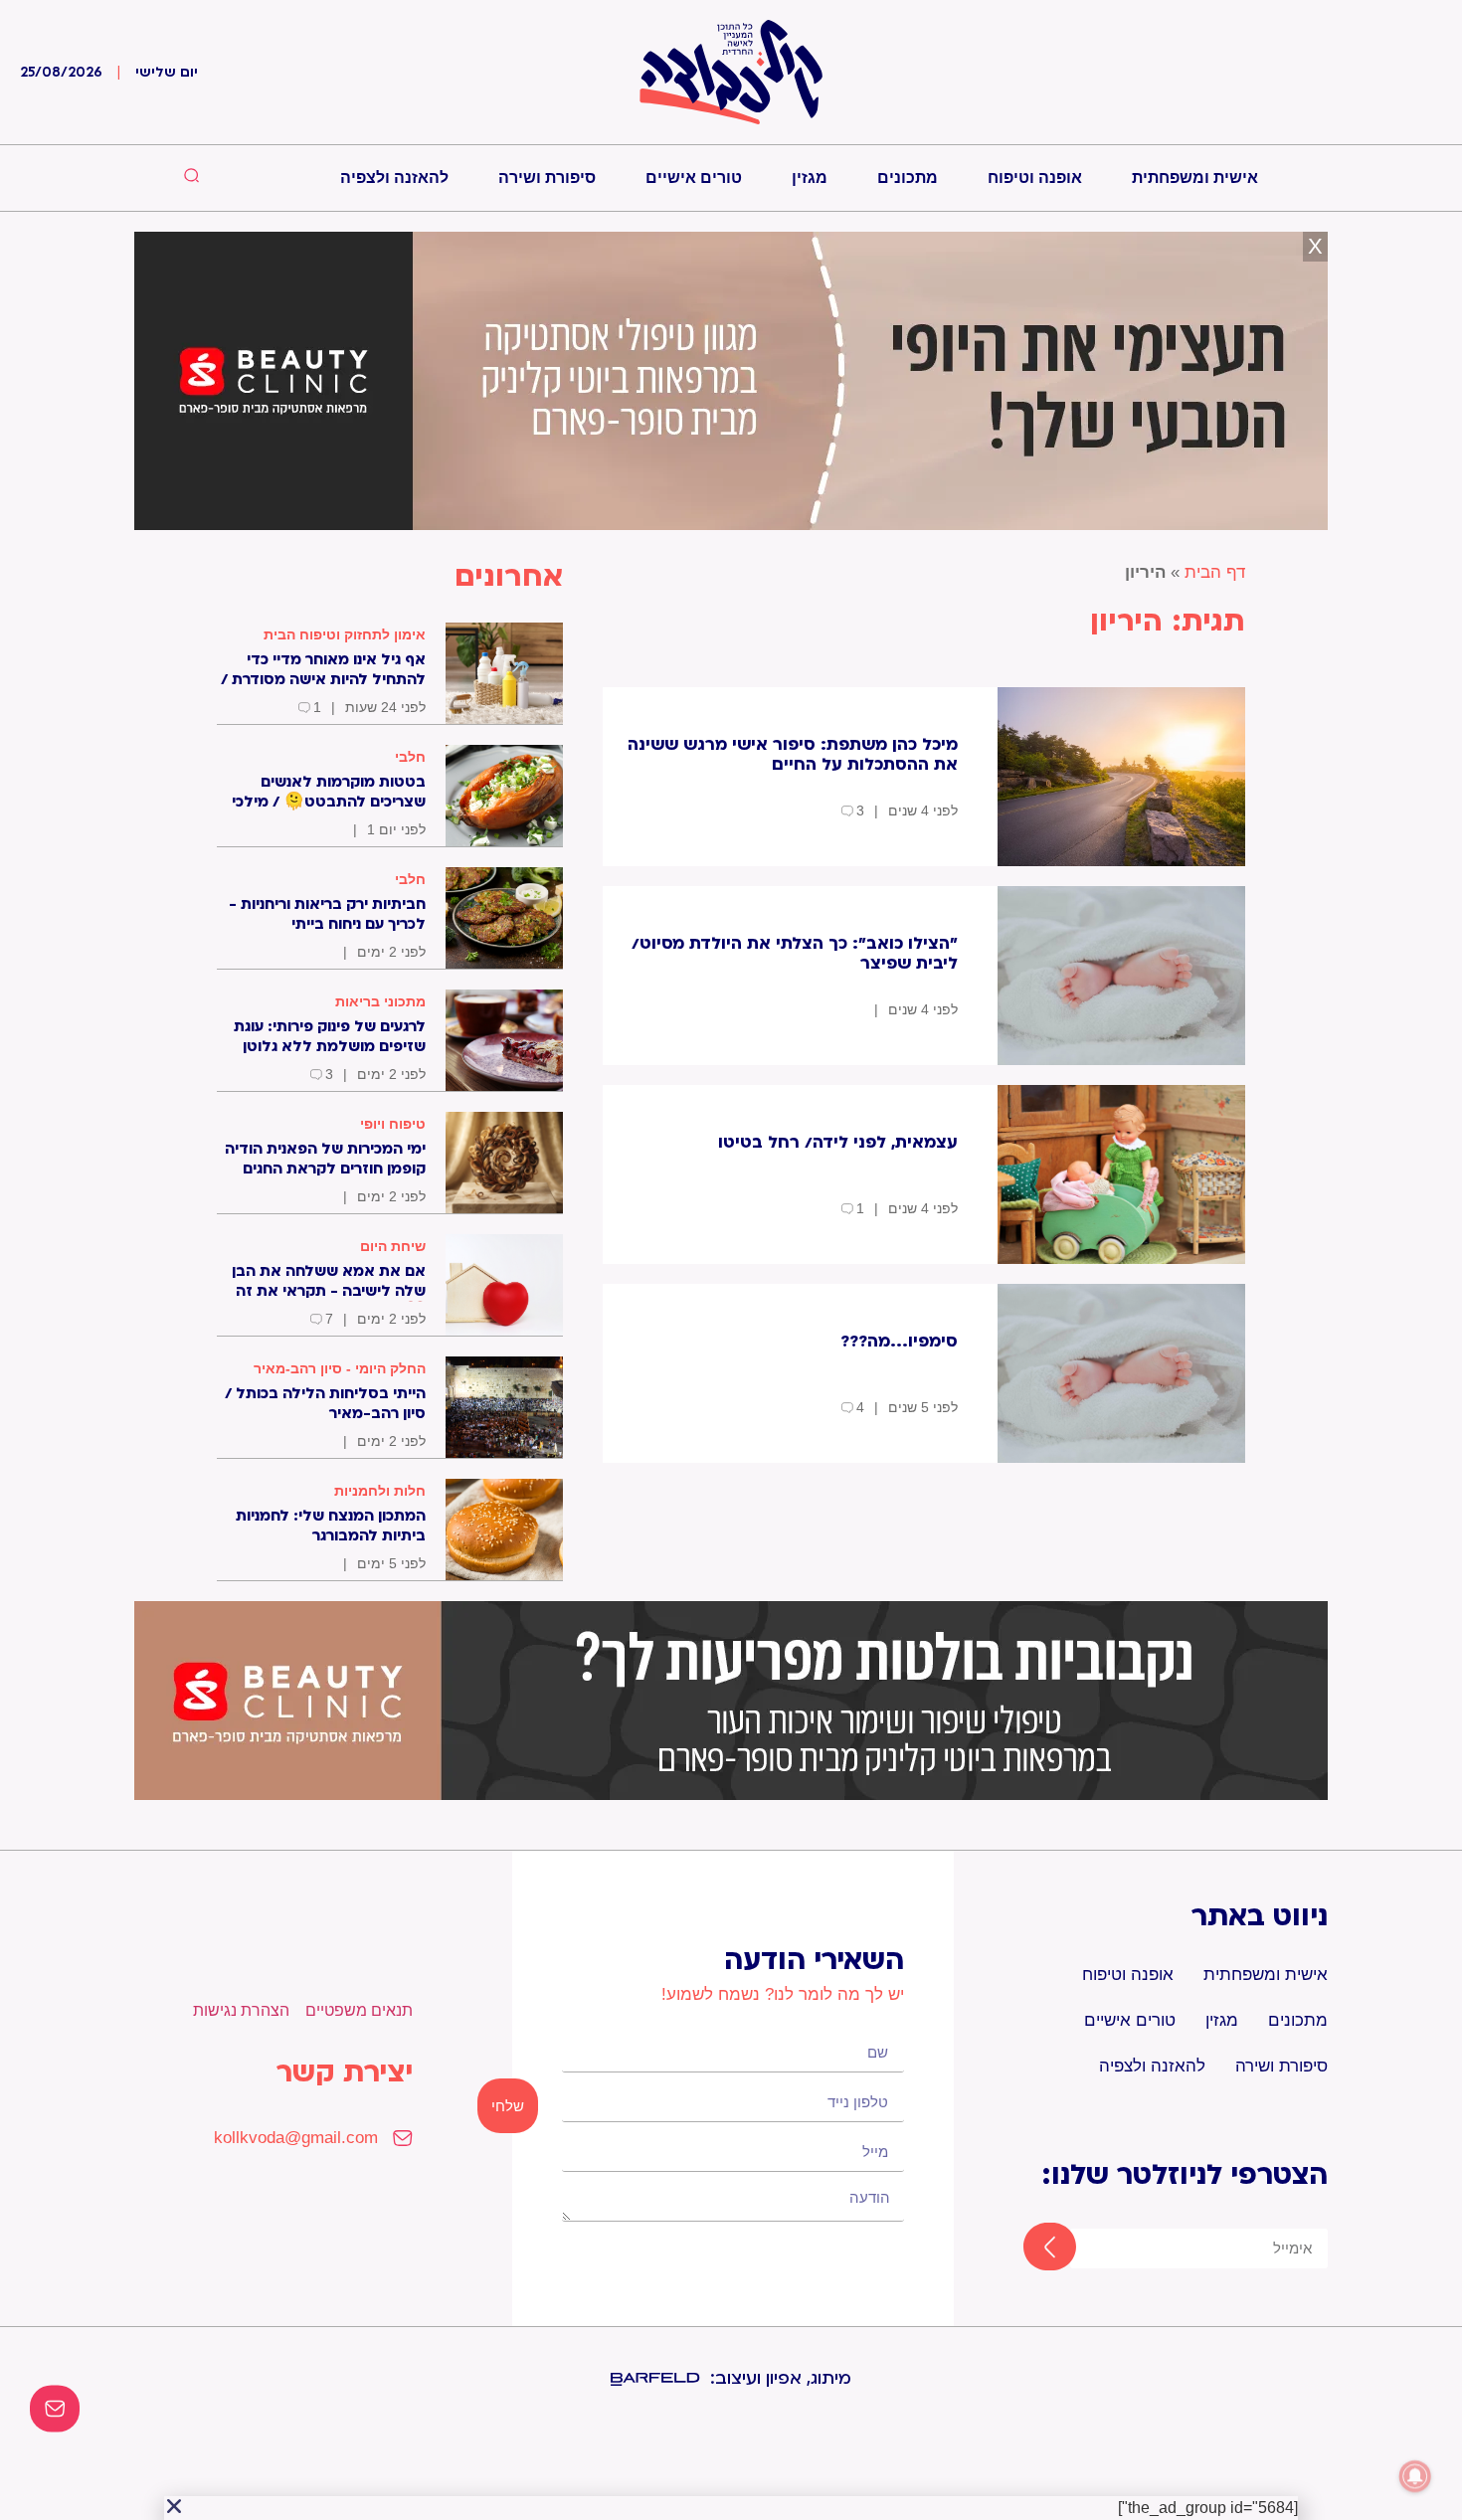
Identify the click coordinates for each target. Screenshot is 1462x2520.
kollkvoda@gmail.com (296, 2138)
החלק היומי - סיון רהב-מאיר (340, 1368)
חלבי (410, 757)
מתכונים (908, 178)
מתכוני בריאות (380, 1001)
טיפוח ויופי (393, 1124)
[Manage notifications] (1415, 2476)
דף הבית (1215, 572)
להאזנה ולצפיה (394, 178)
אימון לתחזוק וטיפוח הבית (345, 634)
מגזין (810, 178)
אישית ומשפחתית (1195, 178)
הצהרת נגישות (241, 2010)
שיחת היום (393, 1246)
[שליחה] (1032, 2249)
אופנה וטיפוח (1035, 178)
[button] (174, 2506)
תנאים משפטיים (359, 2010)
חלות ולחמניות (380, 1491)
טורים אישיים (694, 178)
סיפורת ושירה (547, 178)
